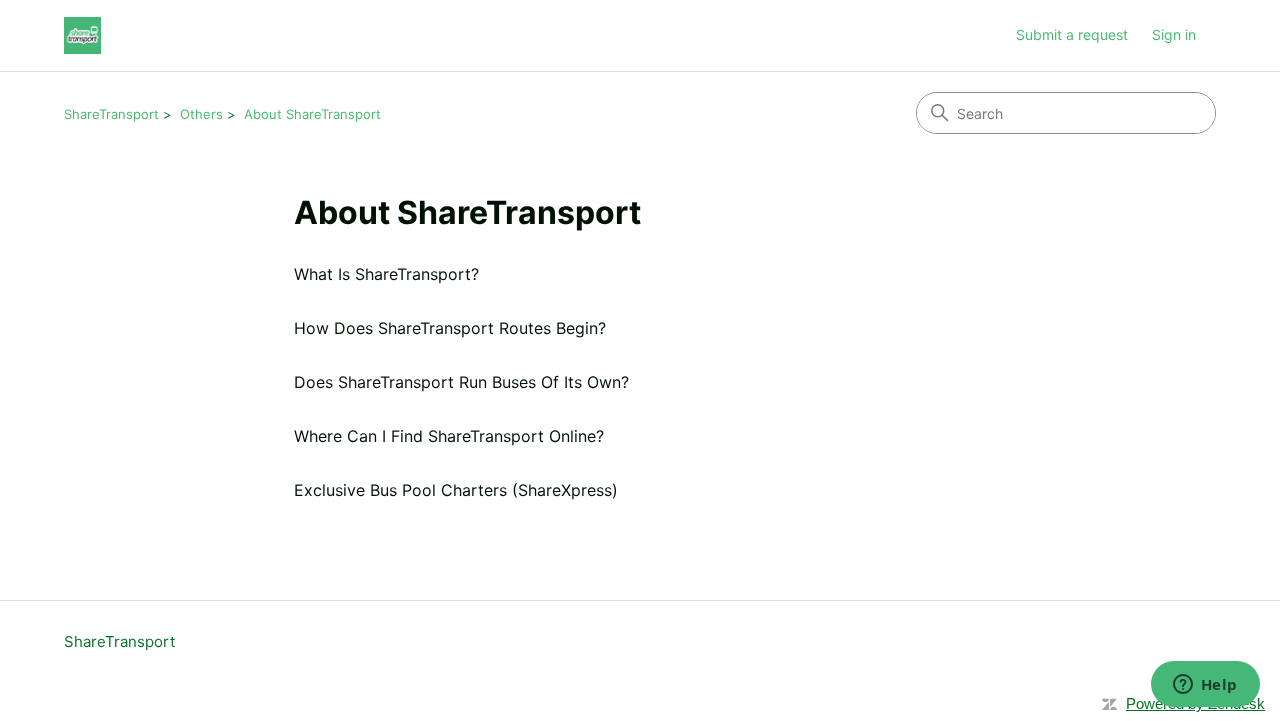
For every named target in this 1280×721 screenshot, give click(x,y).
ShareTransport (111, 114)
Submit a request (1072, 34)
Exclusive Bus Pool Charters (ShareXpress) (456, 490)
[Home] (82, 35)
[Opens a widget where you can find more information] (1205, 686)
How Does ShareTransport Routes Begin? (450, 328)
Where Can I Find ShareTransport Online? (449, 436)
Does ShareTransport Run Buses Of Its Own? (461, 382)
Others (201, 114)
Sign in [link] (1174, 34)
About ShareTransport (312, 114)
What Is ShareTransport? (386, 274)
